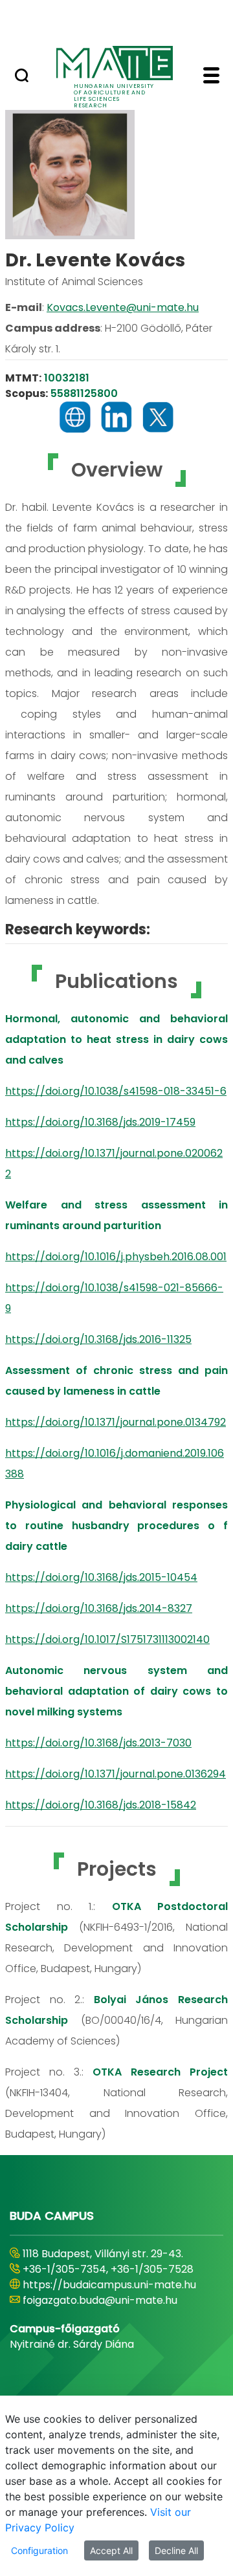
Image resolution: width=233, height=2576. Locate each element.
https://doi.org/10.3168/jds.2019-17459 (100, 1122)
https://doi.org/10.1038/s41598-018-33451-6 (116, 1091)
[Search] (22, 77)
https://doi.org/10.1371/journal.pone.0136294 (116, 1774)
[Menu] (211, 77)
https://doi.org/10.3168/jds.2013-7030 (98, 1743)
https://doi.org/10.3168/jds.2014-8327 (99, 1608)
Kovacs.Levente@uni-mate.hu (123, 307)
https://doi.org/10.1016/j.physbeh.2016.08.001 (116, 1257)
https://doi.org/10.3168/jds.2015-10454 (101, 1577)
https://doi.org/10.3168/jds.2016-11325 (98, 1339)
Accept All (111, 2550)
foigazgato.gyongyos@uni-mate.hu (112, 2316)
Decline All (176, 2550)
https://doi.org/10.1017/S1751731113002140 (107, 1639)
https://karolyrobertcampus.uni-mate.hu (107, 2292)
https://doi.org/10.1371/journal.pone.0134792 (116, 1422)
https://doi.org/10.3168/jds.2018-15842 (101, 1805)
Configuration (39, 2550)
